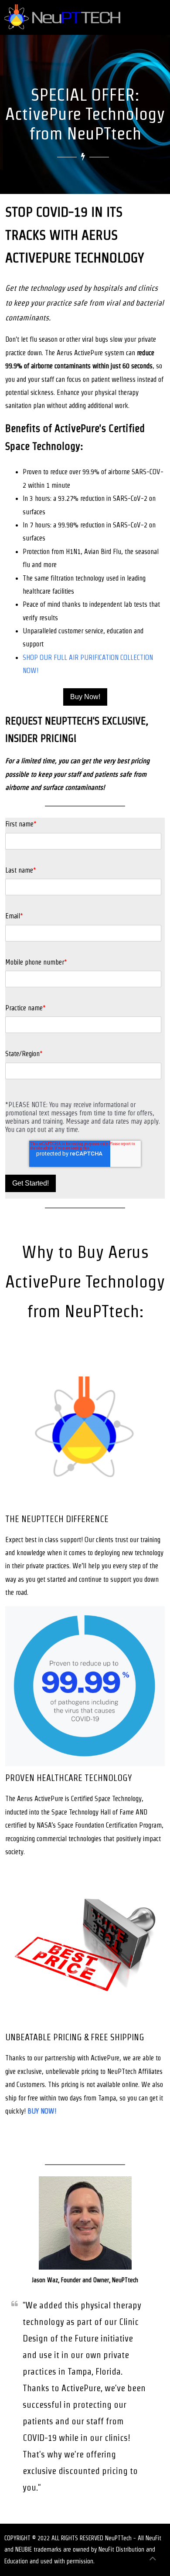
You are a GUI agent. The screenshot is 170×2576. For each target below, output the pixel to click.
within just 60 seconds (122, 366)
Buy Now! (85, 697)
